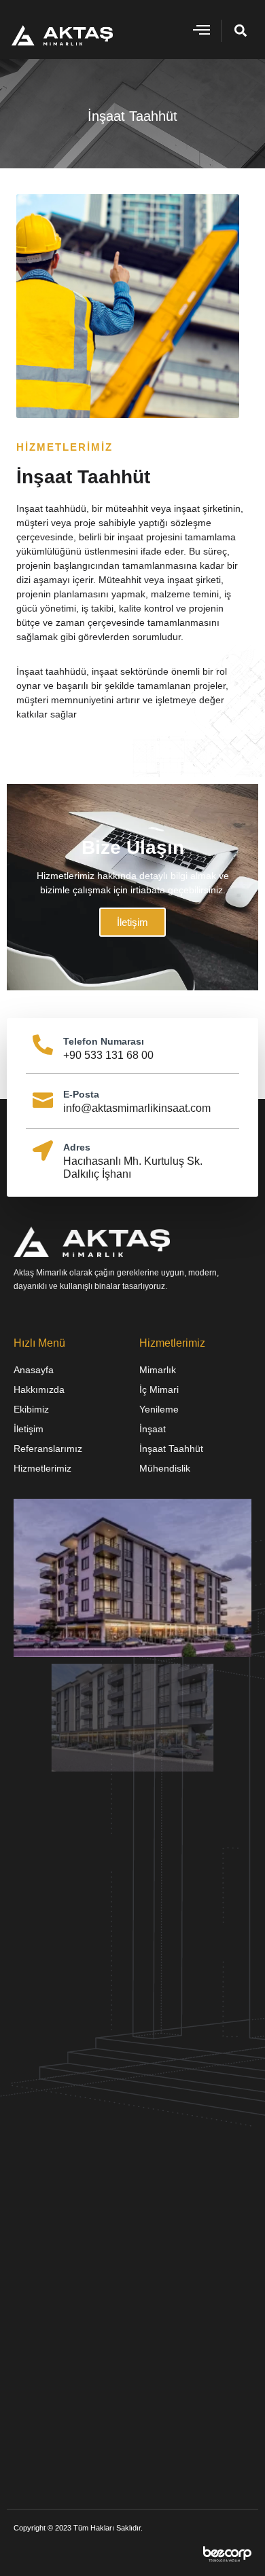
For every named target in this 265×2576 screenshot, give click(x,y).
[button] (201, 30)
